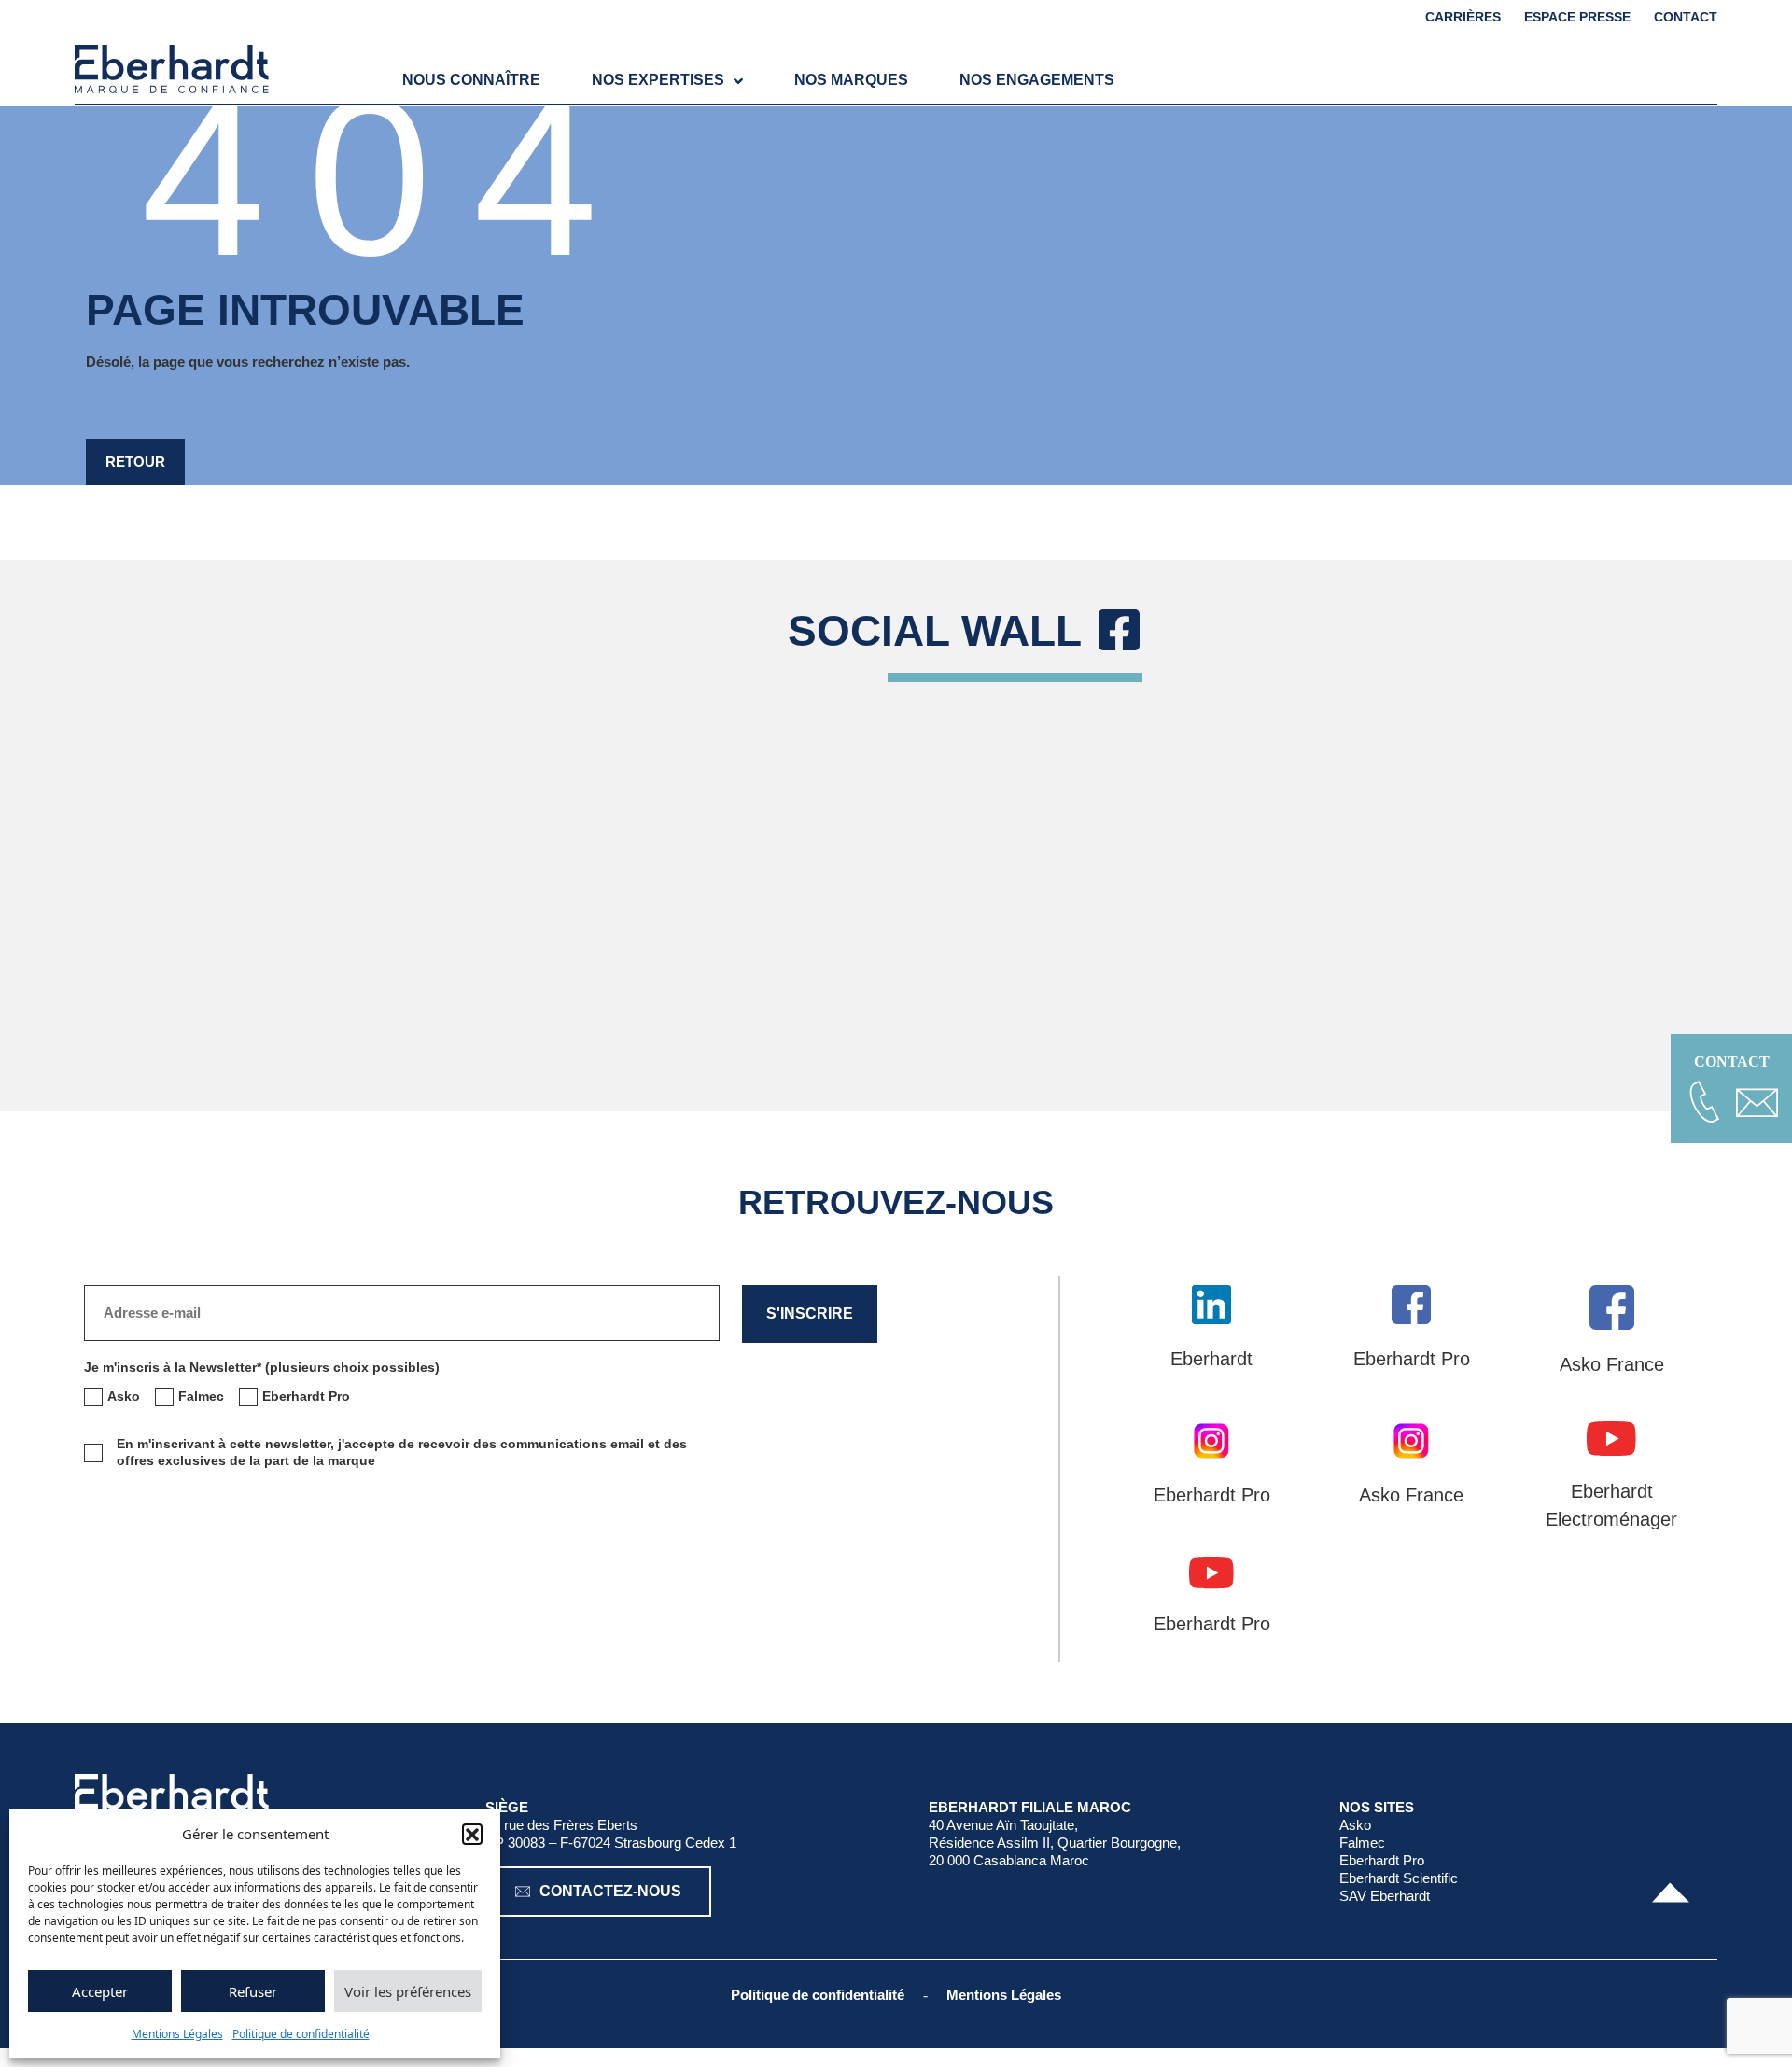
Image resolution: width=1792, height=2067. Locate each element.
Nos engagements (1037, 80)
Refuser (253, 1991)
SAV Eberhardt (1385, 1896)
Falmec (1362, 1843)
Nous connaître (471, 80)
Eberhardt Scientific (1399, 1878)
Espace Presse (1577, 17)
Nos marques (851, 80)
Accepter (100, 1991)
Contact (1686, 17)
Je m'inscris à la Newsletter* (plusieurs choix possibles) (262, 1367)
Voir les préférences (408, 1991)
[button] (472, 1834)
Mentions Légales (177, 2034)
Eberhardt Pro (1382, 1860)
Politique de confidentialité (301, 2034)
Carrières (1463, 17)
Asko (1355, 1825)
